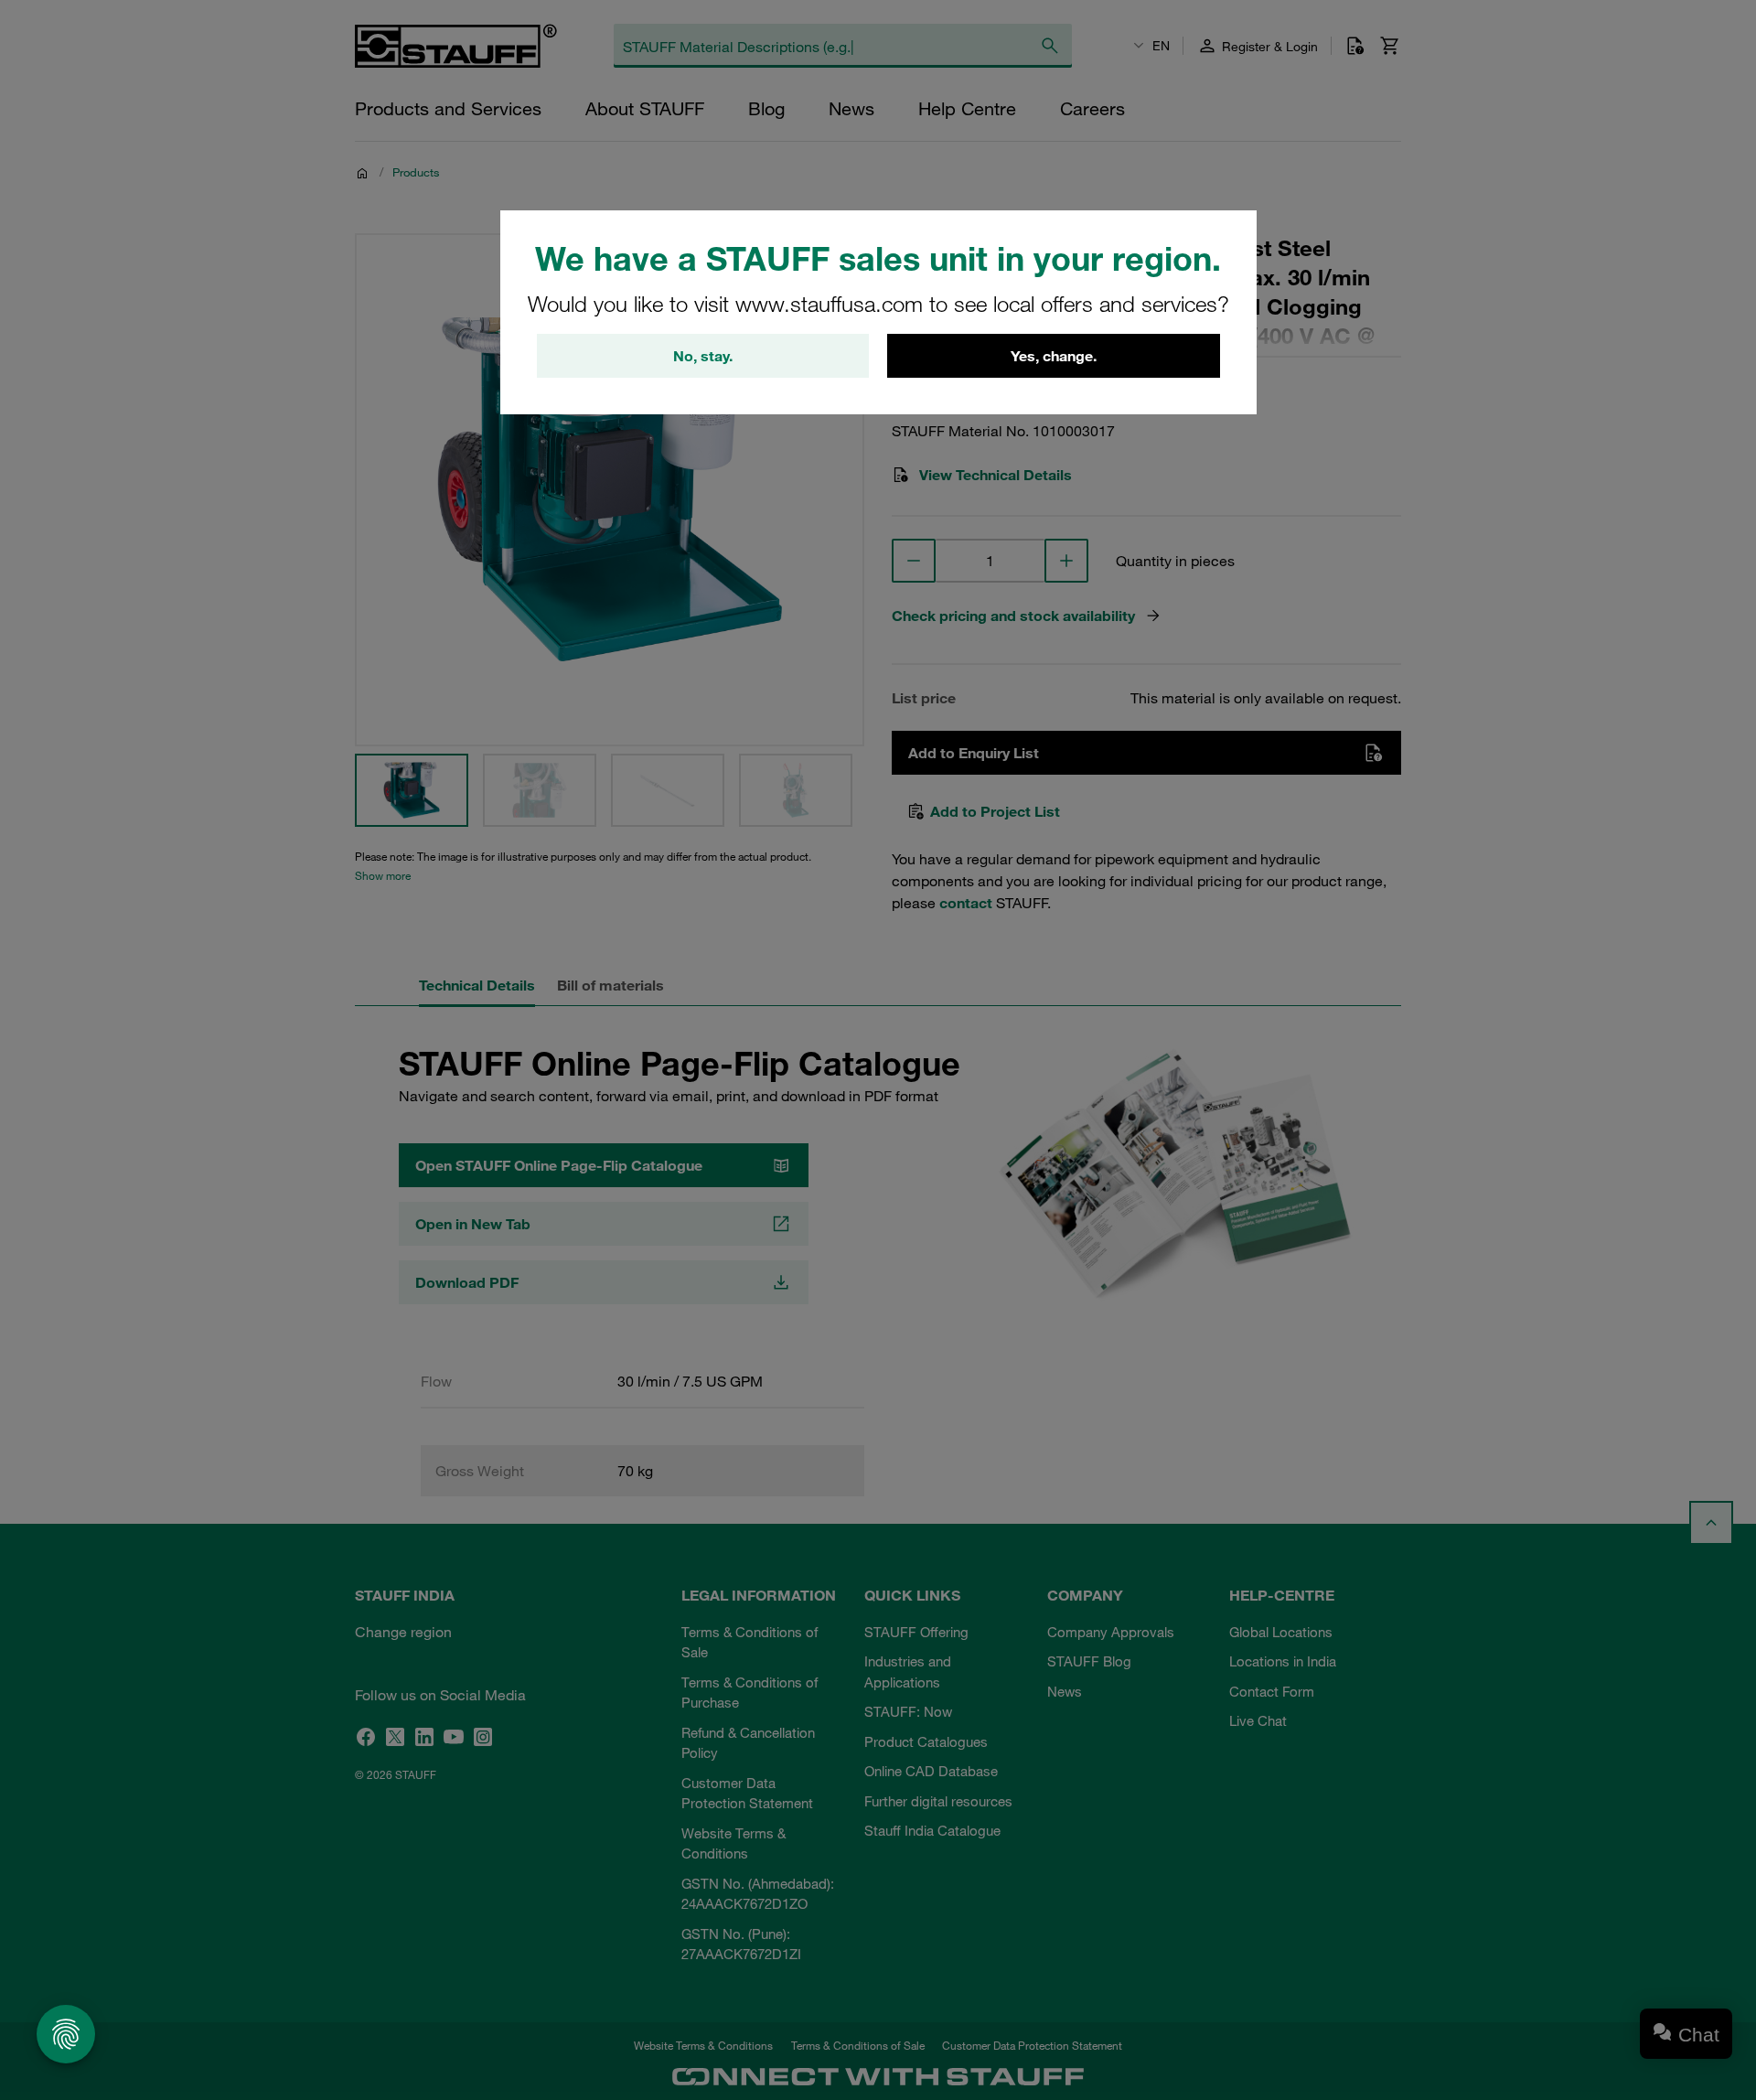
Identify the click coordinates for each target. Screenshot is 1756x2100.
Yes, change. (1054, 356)
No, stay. (703, 356)
